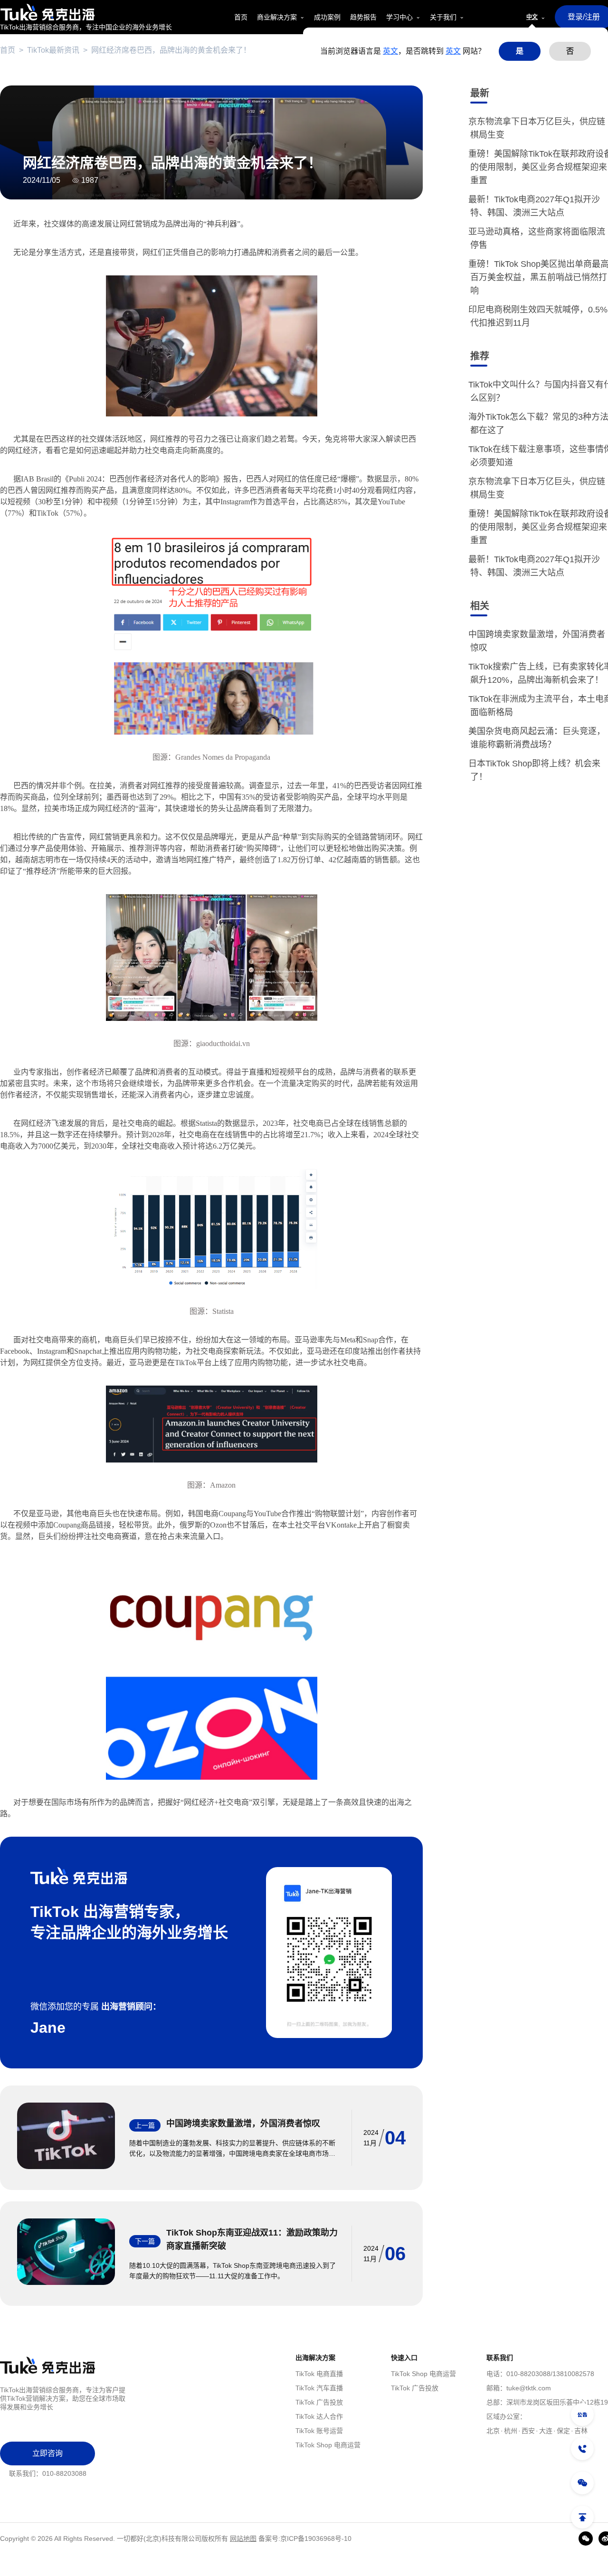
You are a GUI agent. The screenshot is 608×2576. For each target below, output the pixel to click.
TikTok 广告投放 (319, 2402)
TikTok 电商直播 (319, 2374)
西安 (528, 2431)
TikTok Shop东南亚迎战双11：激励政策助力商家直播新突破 (252, 2239)
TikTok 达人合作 (319, 2416)
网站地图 (243, 2538)
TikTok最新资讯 (53, 50)
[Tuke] (86, 12)
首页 (8, 50)
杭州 (511, 2431)
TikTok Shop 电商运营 (328, 2445)
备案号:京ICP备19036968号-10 (305, 2538)
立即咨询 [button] (47, 2453)
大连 (546, 2431)
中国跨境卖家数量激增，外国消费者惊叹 (243, 2123)
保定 (563, 2431)
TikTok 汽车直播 (319, 2388)
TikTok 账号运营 (319, 2431)
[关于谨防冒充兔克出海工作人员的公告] (582, 2415)
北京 (493, 2431)
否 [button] (570, 51)
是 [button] (520, 51)
